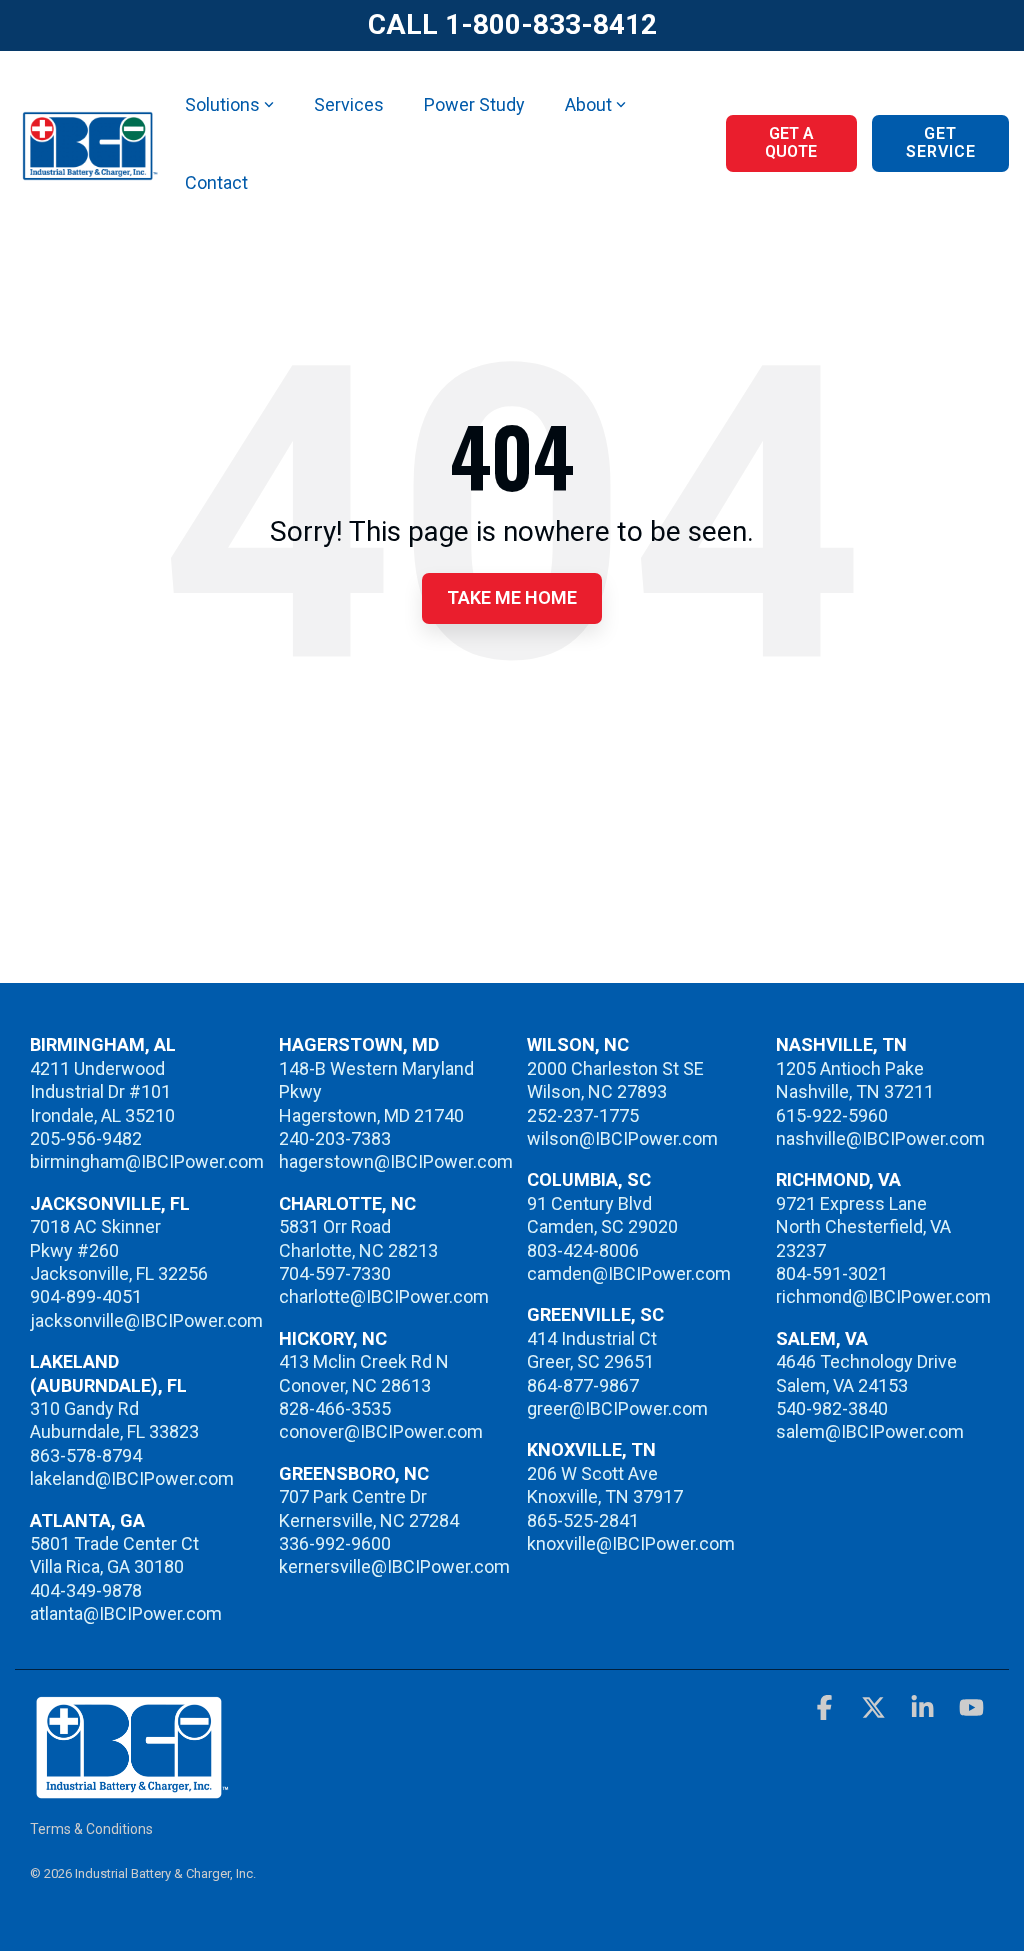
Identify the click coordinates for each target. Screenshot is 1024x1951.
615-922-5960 (832, 1115)
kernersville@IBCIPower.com (394, 1566)
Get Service (940, 142)
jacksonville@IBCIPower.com (146, 1320)
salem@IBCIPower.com (870, 1431)
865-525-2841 (583, 1520)
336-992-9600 (335, 1543)
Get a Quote (791, 142)
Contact (216, 182)
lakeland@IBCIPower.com (132, 1478)
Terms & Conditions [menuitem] (91, 1829)
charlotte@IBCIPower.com (384, 1296)
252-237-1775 (583, 1115)
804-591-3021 (832, 1273)
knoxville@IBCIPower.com (631, 1543)
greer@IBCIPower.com (617, 1408)
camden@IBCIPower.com (629, 1273)
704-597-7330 (335, 1273)
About (588, 104)
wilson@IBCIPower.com (622, 1138)
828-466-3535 (335, 1408)
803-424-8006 (583, 1250)
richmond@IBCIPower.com (883, 1296)
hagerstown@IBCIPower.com (396, 1161)
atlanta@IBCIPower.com (126, 1613)
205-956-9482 (86, 1138)
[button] (826, 1711)
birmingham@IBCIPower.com (147, 1161)
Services (349, 104)
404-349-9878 (86, 1590)
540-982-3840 (832, 1408)
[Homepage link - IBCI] (130, 1789)
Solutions (222, 104)
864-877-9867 (583, 1385)
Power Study (474, 104)
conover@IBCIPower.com (381, 1431)
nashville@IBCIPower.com (880, 1138)
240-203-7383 (335, 1138)
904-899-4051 (86, 1296)
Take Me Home (512, 597)
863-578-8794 (86, 1455)
